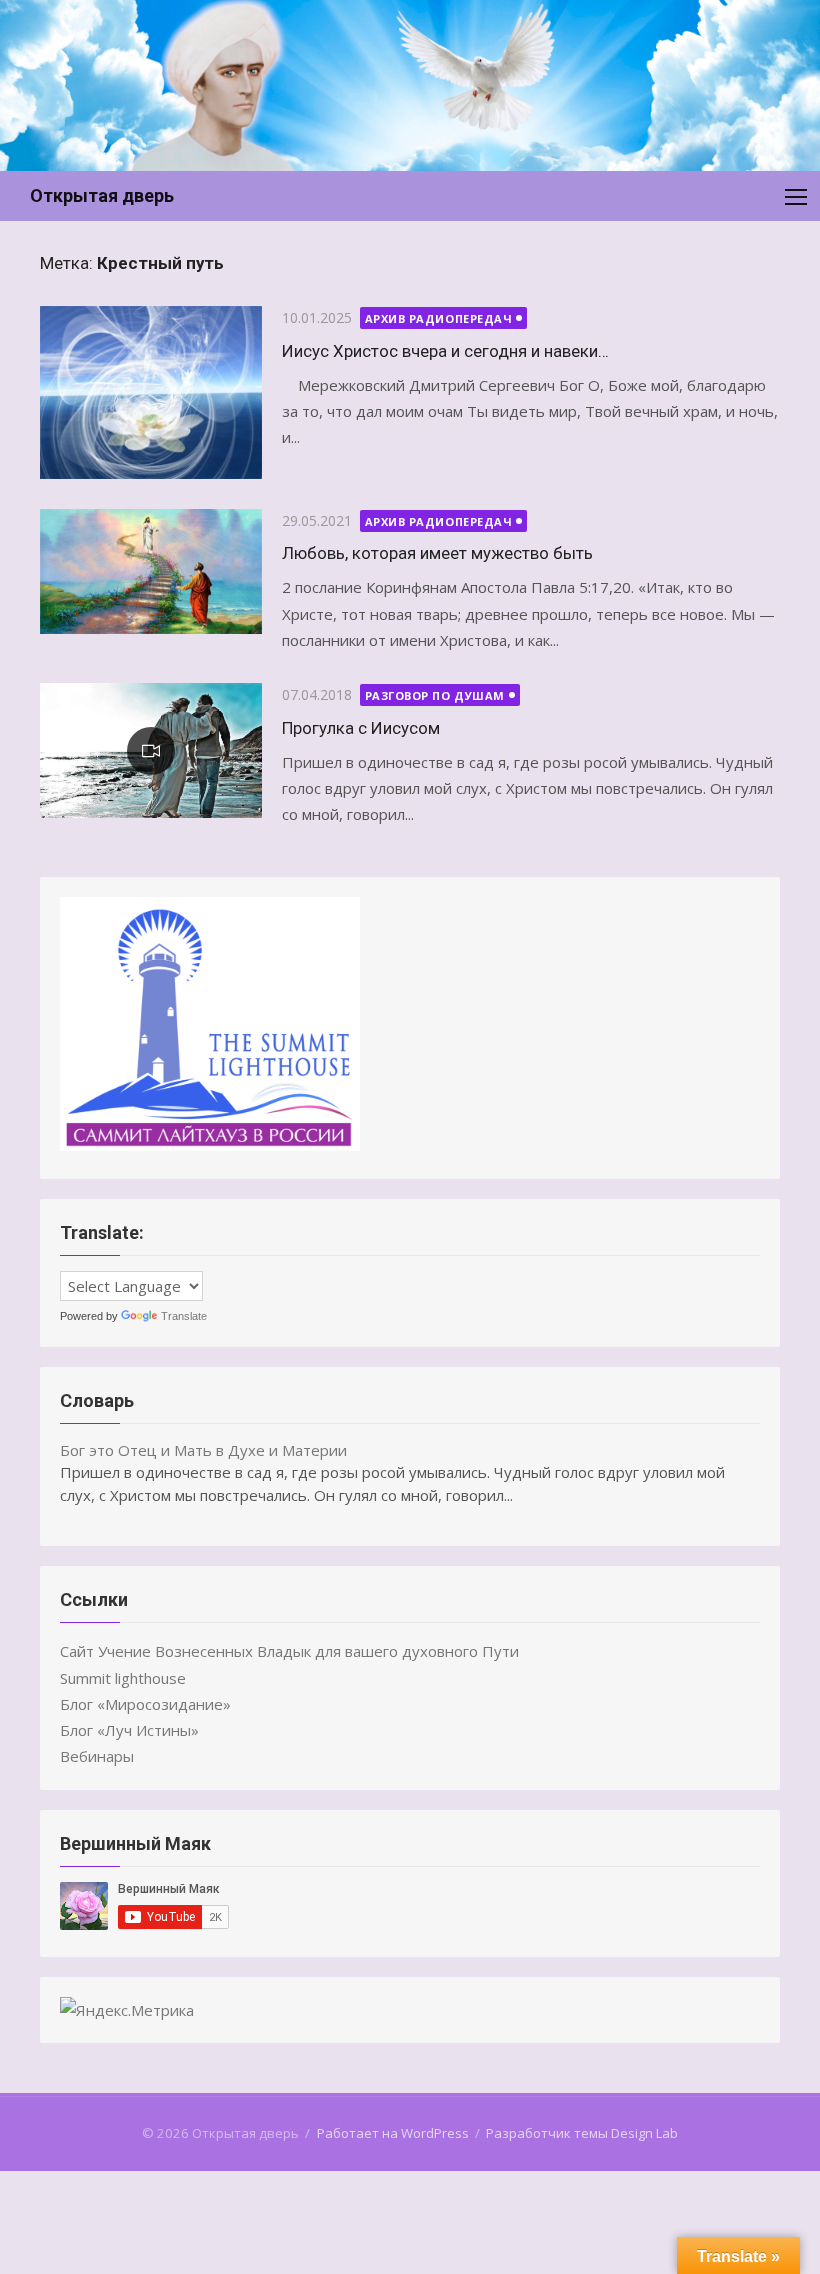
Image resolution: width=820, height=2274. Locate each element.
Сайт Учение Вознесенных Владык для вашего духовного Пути (289, 1651)
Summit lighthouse (123, 1678)
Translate (184, 1316)
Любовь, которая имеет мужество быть (437, 553)
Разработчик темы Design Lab (582, 2133)
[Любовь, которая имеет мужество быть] (151, 571)
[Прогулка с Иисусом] (151, 750)
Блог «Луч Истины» (129, 1730)
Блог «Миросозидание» (145, 1704)
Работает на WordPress (393, 2133)
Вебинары (97, 1756)
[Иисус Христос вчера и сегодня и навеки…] (151, 392)
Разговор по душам (435, 695)
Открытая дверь (102, 195)
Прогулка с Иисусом (361, 728)
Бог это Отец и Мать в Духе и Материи (203, 1450)
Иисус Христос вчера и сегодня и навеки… (445, 351)
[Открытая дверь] (410, 85)
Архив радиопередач (439, 318)
